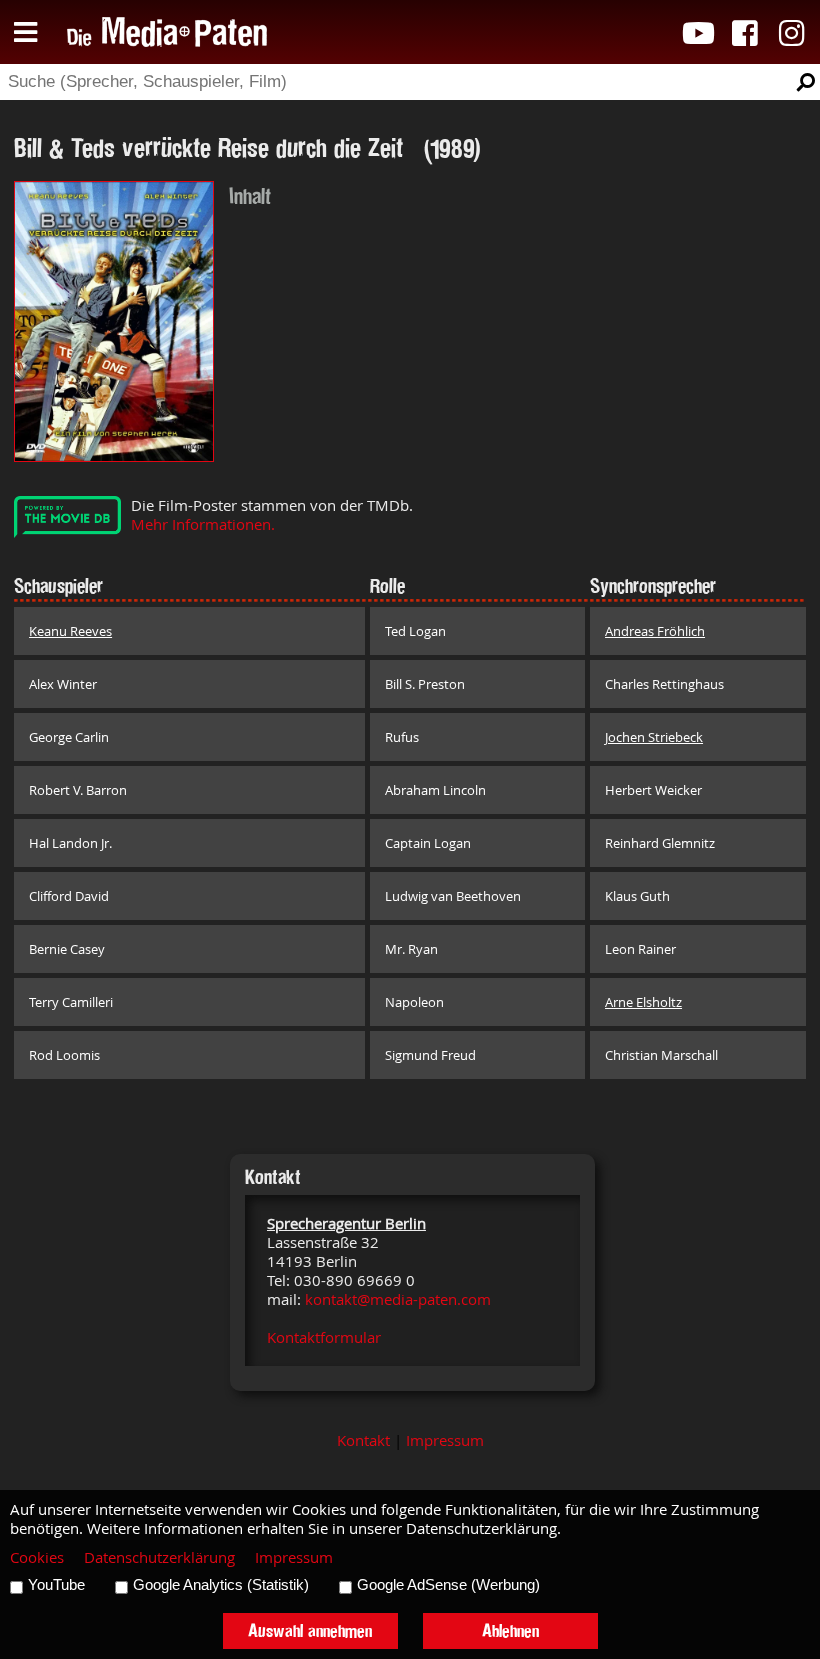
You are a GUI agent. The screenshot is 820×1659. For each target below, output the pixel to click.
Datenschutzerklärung (159, 1557)
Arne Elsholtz (643, 1002)
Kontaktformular (324, 1337)
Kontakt (363, 1440)
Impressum (445, 1440)
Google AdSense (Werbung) (448, 1585)
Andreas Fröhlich (655, 631)
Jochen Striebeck (654, 737)
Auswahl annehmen (310, 1630)
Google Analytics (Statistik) (221, 1585)
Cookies (37, 1557)
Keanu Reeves (70, 631)
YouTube (56, 1585)
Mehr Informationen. (203, 524)
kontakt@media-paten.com (398, 1299)
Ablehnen (510, 1630)
